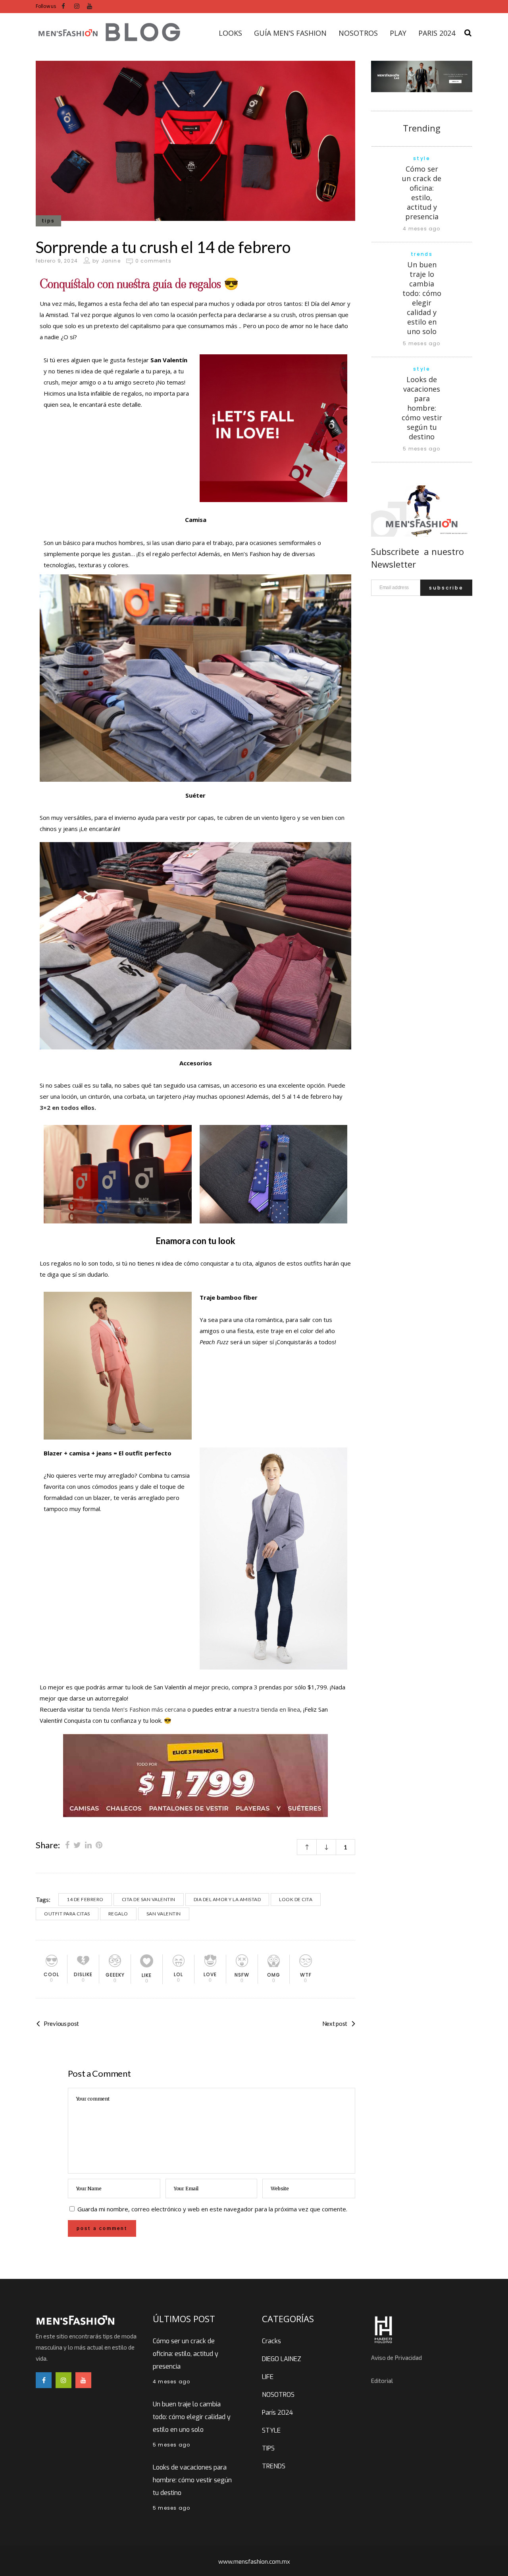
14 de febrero (85, 1899)
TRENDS (274, 2466)
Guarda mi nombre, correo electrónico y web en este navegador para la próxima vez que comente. (212, 2209)
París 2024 (277, 2413)
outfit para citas (67, 1914)
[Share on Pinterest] (99, 1845)
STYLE (271, 2430)
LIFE (268, 2377)
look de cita (296, 1899)
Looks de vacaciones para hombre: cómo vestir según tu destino (422, 408)
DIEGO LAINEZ (282, 2359)
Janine (111, 261)
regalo (118, 1914)
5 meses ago (421, 343)
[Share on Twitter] (77, 1845)
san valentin (164, 1914)
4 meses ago (421, 229)
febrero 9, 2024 (57, 261)
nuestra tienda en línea (269, 1709)
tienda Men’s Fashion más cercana (139, 1709)
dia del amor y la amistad (227, 1899)
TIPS (268, 2448)
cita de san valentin (149, 1899)
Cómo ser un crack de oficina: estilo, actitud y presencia (422, 193)
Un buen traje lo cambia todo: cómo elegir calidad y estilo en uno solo (422, 298)
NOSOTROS (278, 2395)
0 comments (153, 261)
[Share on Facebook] (67, 1845)
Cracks (271, 2341)
